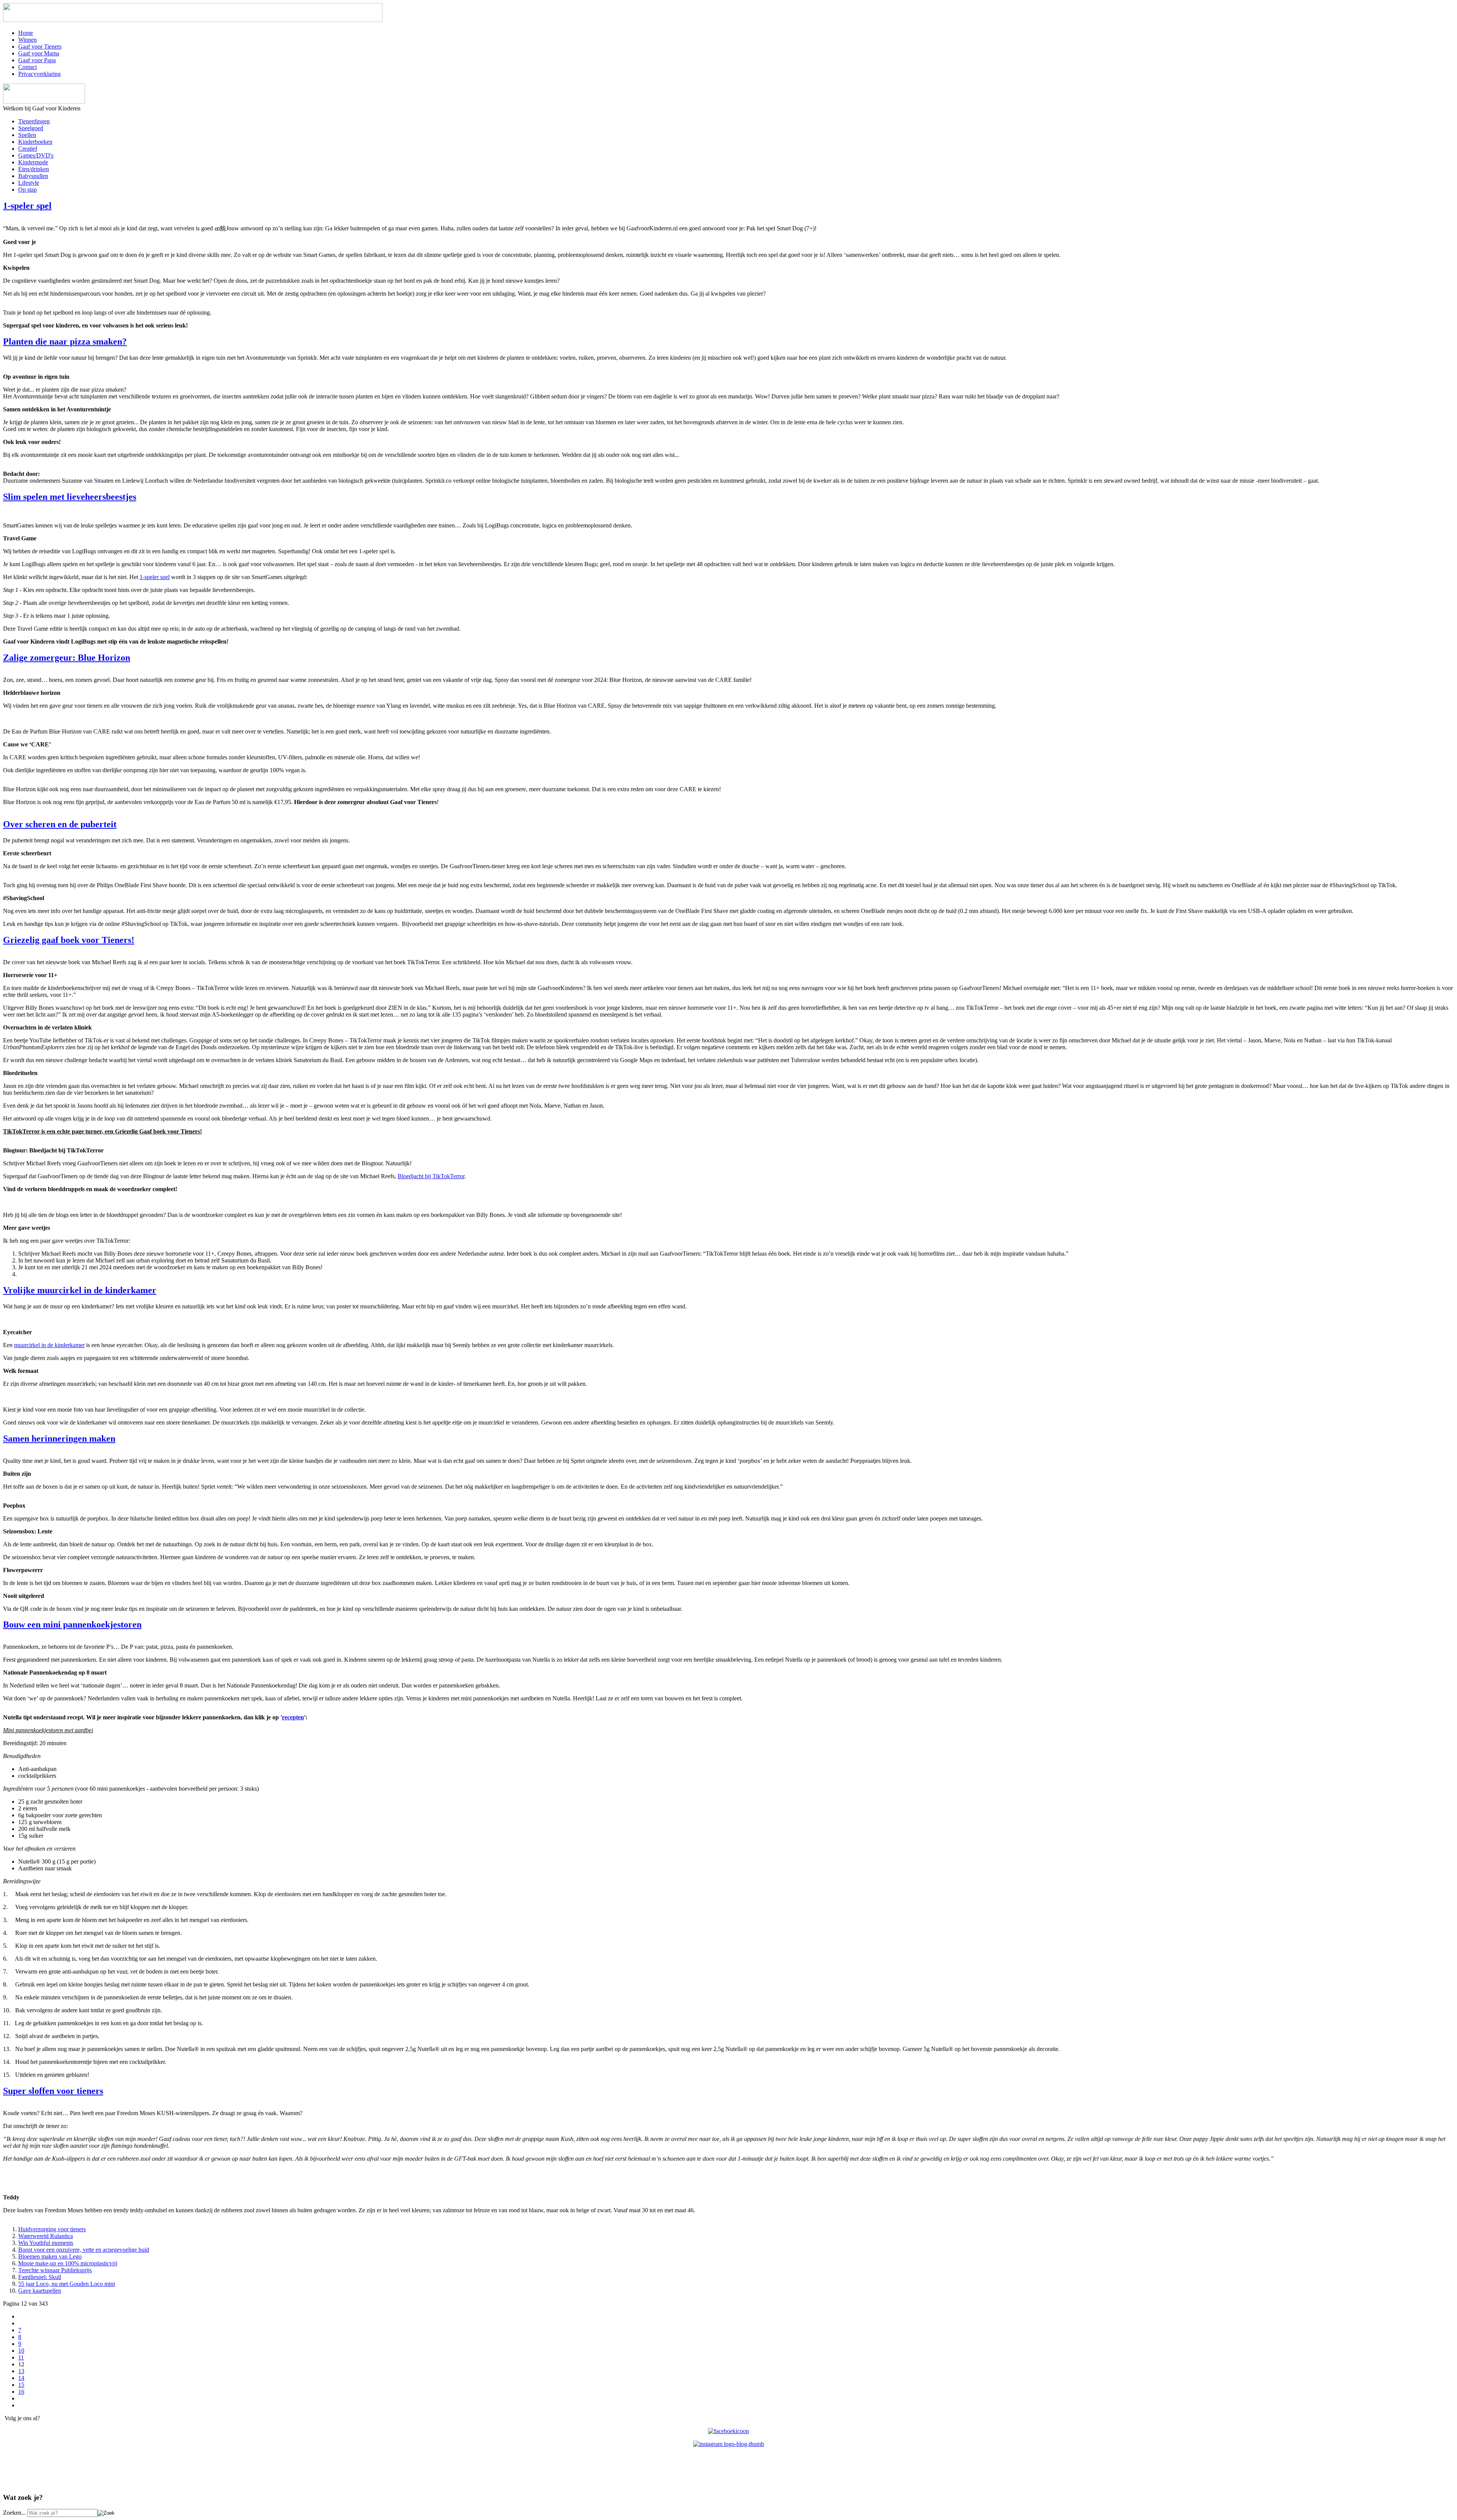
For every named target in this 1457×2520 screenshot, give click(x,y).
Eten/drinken (34, 169)
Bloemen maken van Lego (50, 2256)
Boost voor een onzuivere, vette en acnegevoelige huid (84, 2250)
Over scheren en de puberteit (60, 824)
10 (21, 2351)
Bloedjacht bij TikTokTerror (431, 1176)
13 (21, 2371)
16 (21, 2392)
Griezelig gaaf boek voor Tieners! (69, 940)
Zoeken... (14, 2513)
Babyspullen (33, 176)
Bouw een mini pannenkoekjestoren (72, 1624)
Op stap (28, 190)
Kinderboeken (35, 142)
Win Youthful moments (46, 2243)
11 (21, 2357)
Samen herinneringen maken (59, 1439)
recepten (293, 1717)
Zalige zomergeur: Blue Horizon (67, 658)
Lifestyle (29, 183)
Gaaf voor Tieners (40, 46)
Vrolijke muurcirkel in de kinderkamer (80, 1290)
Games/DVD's (36, 155)
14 (21, 2378)
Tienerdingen (34, 121)
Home (26, 33)
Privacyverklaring (39, 74)
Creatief (28, 149)
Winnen (28, 40)
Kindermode (33, 162)
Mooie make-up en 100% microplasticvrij (68, 2263)
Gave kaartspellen (40, 2291)
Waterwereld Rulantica (46, 2236)
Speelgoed (31, 128)
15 (21, 2385)
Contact (28, 67)
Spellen (27, 135)
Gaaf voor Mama (39, 53)
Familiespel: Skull (40, 2277)
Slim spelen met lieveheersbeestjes (70, 497)
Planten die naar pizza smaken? (65, 342)
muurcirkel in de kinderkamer (49, 1345)
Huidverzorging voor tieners (52, 2229)
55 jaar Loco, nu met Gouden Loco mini (67, 2284)
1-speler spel (27, 206)
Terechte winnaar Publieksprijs (55, 2270)
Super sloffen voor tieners (53, 2091)
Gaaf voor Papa (37, 60)
